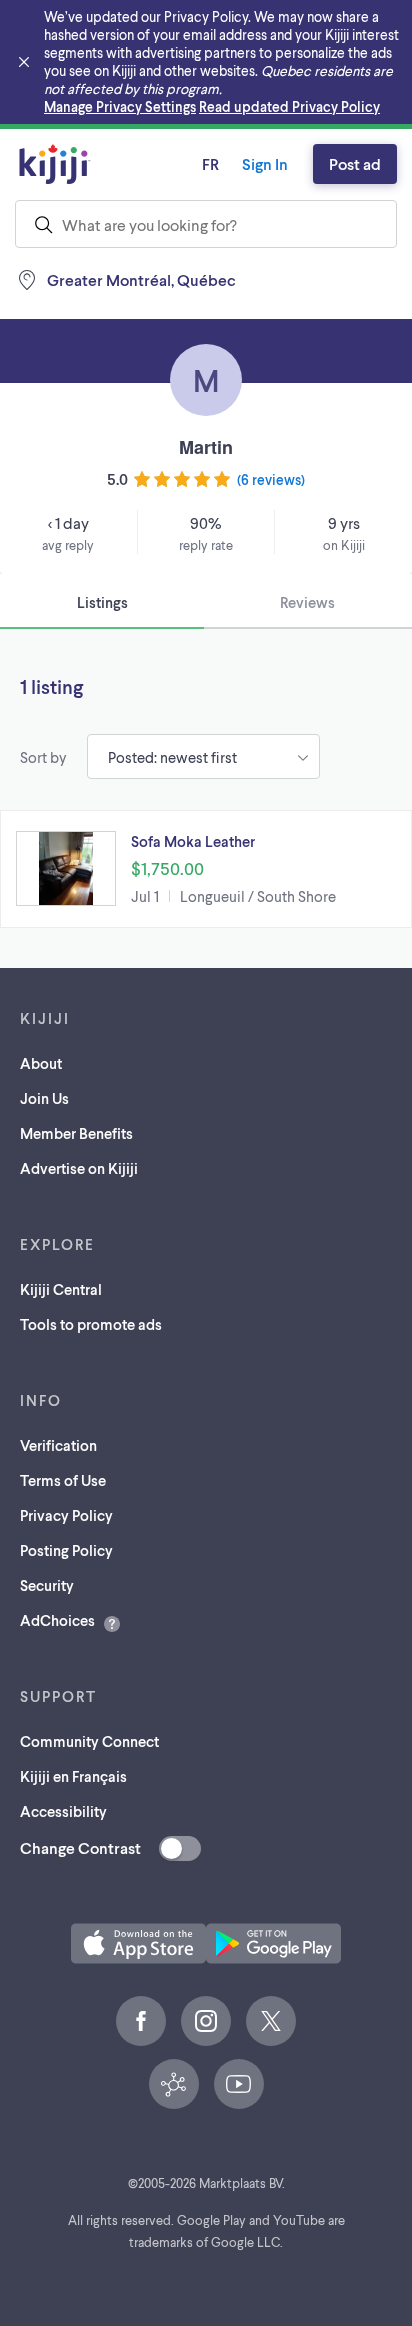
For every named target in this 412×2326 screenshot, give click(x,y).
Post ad (355, 163)
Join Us (44, 1098)
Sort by (43, 757)
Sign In (265, 163)
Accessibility (63, 1811)
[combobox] (206, 224)
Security (47, 1585)
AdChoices (57, 1620)
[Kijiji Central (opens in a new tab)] (174, 2084)
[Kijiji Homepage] (55, 164)
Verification (58, 1445)
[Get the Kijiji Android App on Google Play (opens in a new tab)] (273, 1943)
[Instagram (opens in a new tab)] (206, 2021)
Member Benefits (76, 1133)
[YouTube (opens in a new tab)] (239, 2084)
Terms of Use (63, 1480)
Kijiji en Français (73, 1776)
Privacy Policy (66, 1515)
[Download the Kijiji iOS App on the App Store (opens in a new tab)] (138, 1943)
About (41, 1063)
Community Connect (89, 1741)
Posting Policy (66, 1550)
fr (210, 163)
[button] (206, 869)
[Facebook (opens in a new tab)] (141, 2021)
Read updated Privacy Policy (289, 106)
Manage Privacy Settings (120, 106)
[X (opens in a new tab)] (271, 2021)
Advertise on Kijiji (79, 1168)
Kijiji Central (61, 1289)
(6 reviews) (271, 479)
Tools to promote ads (91, 1324)
